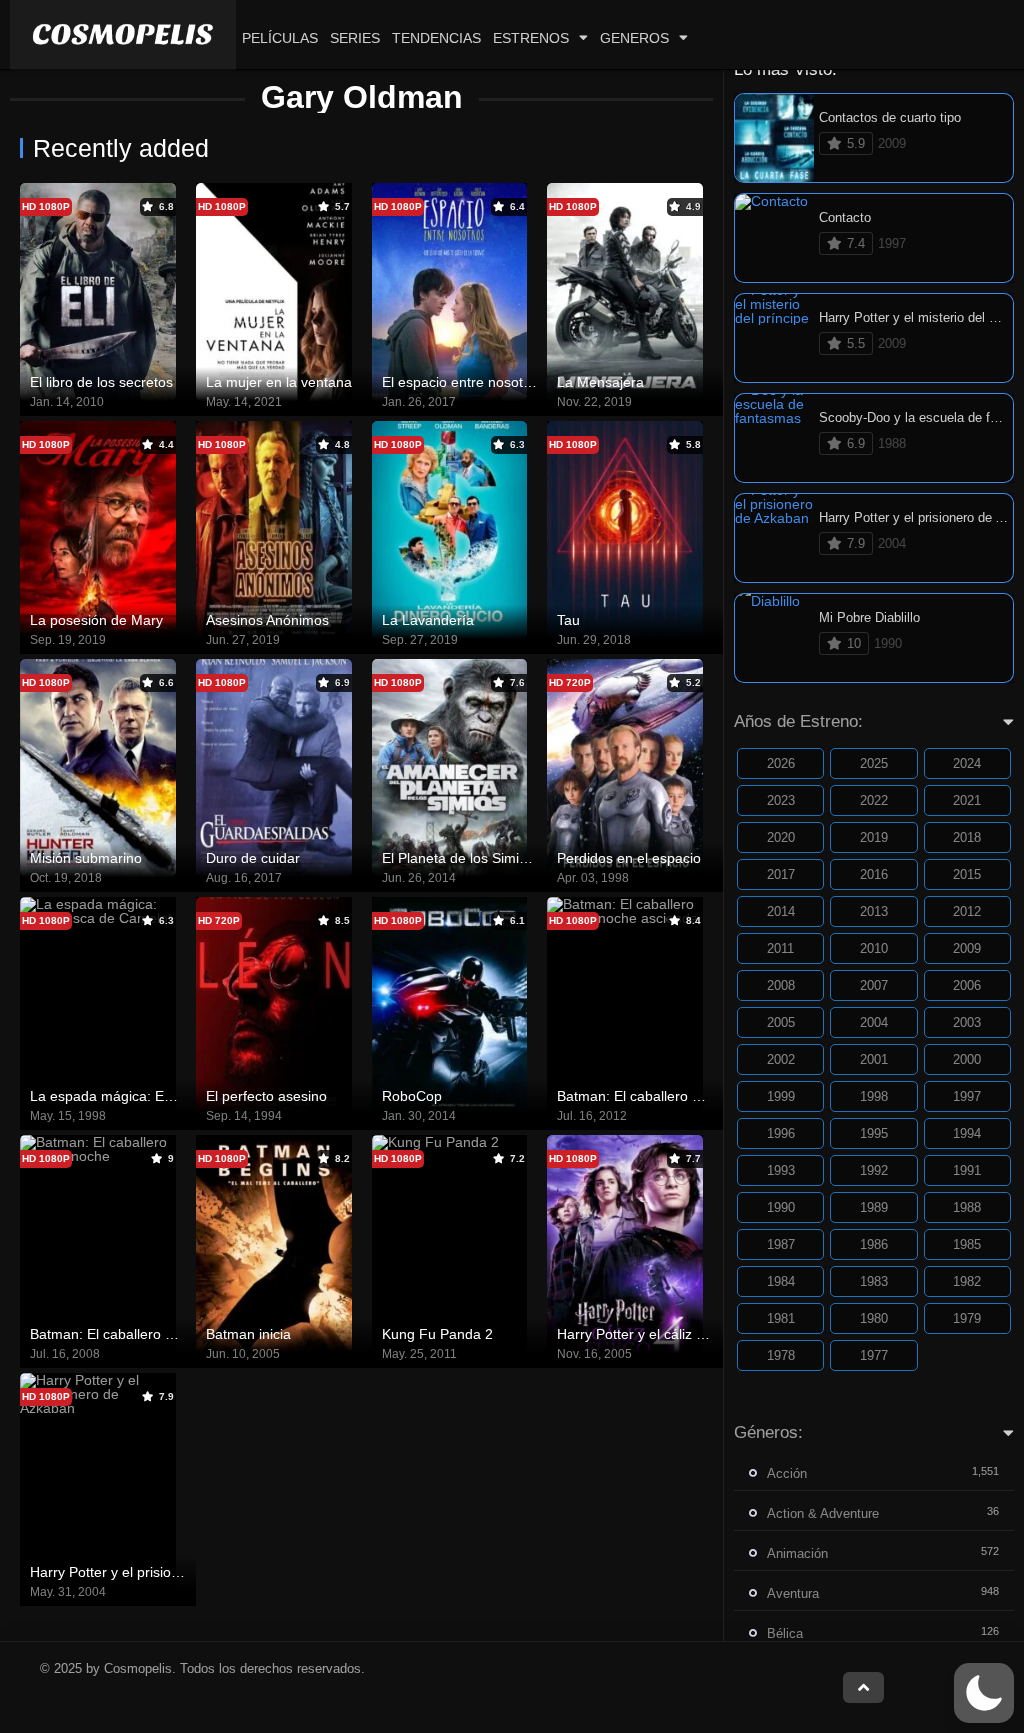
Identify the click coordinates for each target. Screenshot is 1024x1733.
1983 (874, 1281)
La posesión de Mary (96, 620)
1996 (781, 1133)
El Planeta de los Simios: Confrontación (506, 858)
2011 (780, 948)
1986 (874, 1244)
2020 (781, 837)
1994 (967, 1133)
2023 (781, 800)
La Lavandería (428, 620)
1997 (967, 1096)
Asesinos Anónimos (267, 620)
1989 (874, 1207)
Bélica (785, 1633)
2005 (781, 1022)
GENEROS (634, 38)
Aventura (793, 1593)
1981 (781, 1318)
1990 (781, 1207)
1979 (967, 1318)
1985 (967, 1244)
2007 (874, 985)
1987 (781, 1244)
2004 (874, 1022)
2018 (967, 837)
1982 (967, 1281)
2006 (967, 985)
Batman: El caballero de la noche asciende (692, 1096)
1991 (967, 1170)
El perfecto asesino (266, 1096)
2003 (967, 1022)
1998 (874, 1096)
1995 (874, 1133)
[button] (984, 1693)
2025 (874, 763)
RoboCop (412, 1096)
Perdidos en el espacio (629, 858)
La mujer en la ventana (279, 382)
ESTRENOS (531, 38)
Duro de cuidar (253, 858)
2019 (874, 837)
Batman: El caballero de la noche (134, 1334)
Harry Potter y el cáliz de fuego (654, 1334)
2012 (967, 911)
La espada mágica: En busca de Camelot (160, 1096)
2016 (874, 874)
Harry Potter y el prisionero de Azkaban (154, 1572)
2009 (967, 948)
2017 (781, 874)
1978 (781, 1355)
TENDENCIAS (436, 38)
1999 (781, 1096)
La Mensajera (600, 382)
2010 (874, 948)
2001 (874, 1059)
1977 (874, 1355)
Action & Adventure (823, 1513)
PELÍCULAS (280, 38)
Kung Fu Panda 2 (437, 1334)
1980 (874, 1318)
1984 (781, 1281)
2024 (967, 763)
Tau (568, 620)
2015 (967, 874)
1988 (967, 1207)
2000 (967, 1059)
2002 (781, 1059)
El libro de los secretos (101, 382)
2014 (781, 911)
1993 (781, 1170)
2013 (874, 911)
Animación (797, 1553)
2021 (967, 800)
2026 (781, 763)
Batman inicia (248, 1334)
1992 (874, 1170)
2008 (781, 985)
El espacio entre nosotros (462, 382)
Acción (787, 1473)
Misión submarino (86, 858)
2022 (874, 800)
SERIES (355, 38)
